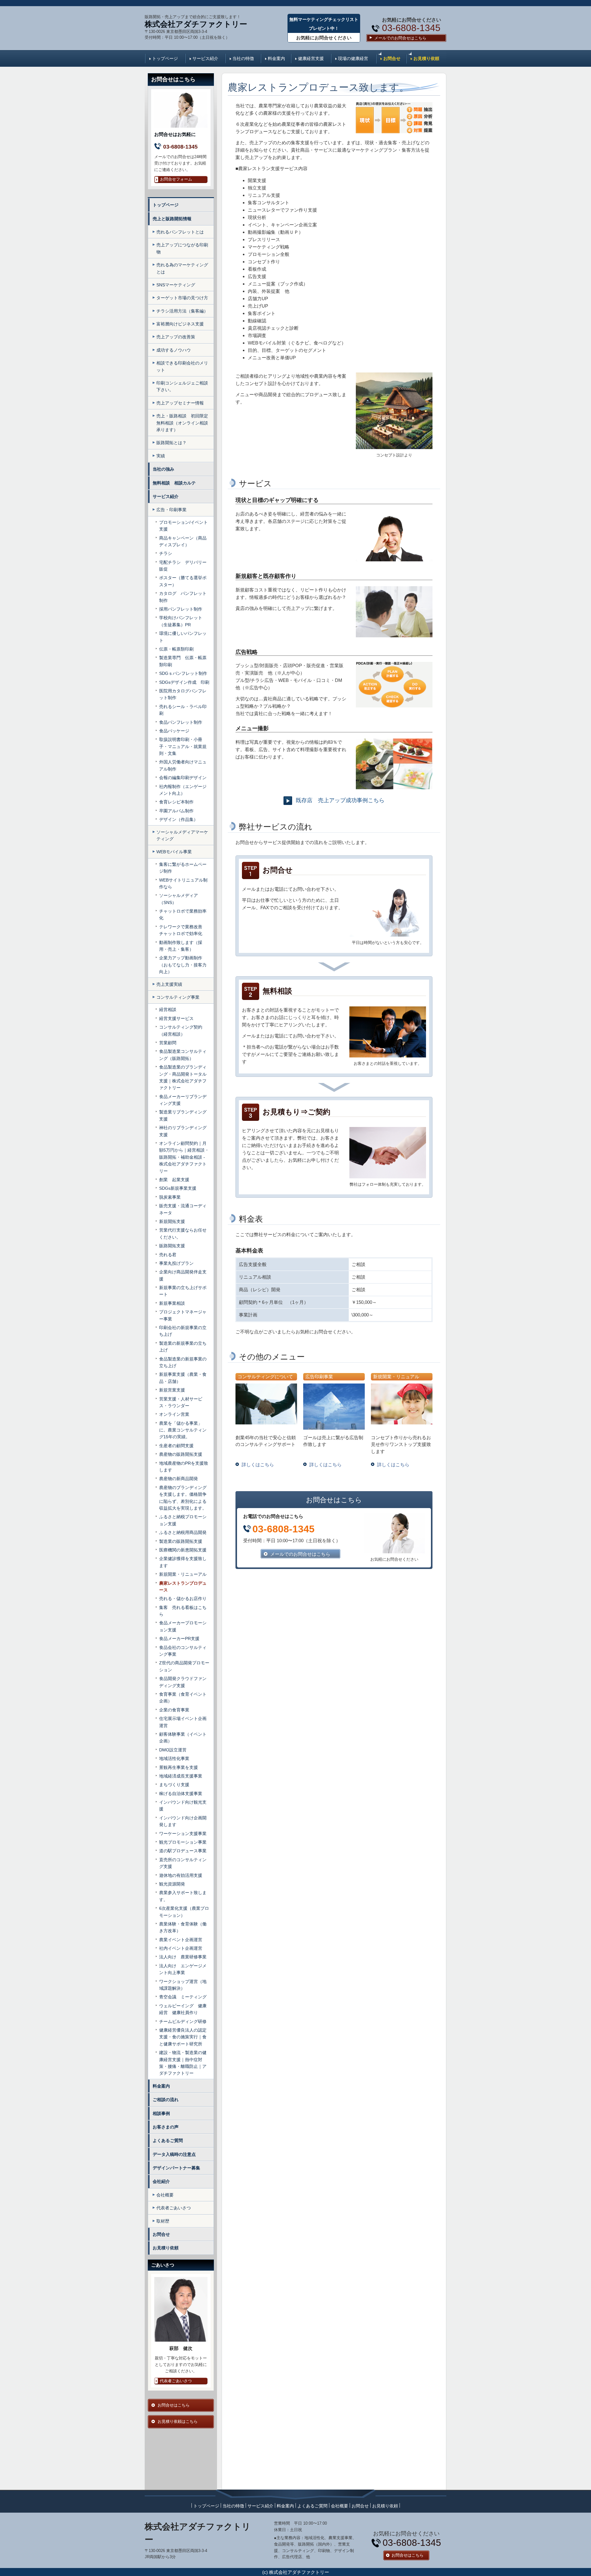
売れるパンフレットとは (180, 232)
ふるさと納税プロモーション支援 (183, 1520)
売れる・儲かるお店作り (183, 1599)
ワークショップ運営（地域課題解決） (183, 1985)
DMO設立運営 (173, 1750)
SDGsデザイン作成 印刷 (184, 682)
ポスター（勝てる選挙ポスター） (183, 581)
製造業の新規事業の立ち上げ (183, 1347)
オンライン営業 (174, 1414)
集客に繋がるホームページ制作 (183, 868)
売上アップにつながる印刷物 (182, 248)
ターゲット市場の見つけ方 (182, 298)
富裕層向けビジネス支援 (180, 324)
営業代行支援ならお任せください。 (183, 1233)
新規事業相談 (172, 1303)
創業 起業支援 (174, 1180)
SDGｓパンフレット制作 (183, 673)
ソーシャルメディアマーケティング (182, 835)
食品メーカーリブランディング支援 (183, 1100)
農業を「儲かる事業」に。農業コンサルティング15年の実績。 (183, 1430)
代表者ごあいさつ (174, 2208)
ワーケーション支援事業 (183, 1833)
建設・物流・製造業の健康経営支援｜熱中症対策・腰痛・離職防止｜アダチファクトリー (183, 2063)
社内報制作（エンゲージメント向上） (183, 790)
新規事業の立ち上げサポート (183, 1291)
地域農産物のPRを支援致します (184, 1467)
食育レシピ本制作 (176, 802)
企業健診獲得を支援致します (183, 1562)
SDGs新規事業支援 (178, 1188)
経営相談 (168, 1009)
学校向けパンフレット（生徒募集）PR (181, 621)
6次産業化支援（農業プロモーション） (184, 1912)
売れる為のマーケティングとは (182, 268)
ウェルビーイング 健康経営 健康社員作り (183, 2009)
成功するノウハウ (174, 350)
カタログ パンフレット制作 (183, 597)
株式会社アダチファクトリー (196, 24)
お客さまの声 (166, 2127)
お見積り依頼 (426, 58)
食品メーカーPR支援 (179, 1638)
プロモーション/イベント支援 (183, 526)
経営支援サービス (176, 1018)
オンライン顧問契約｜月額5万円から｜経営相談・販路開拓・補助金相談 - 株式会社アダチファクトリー (184, 1157)
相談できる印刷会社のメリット (182, 366)
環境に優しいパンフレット (183, 637)
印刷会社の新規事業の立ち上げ (183, 1331)
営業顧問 (168, 1043)
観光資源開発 (172, 1884)
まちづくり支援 (174, 1785)
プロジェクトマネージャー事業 (183, 1315)
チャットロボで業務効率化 (183, 914)
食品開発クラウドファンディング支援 (183, 1682)
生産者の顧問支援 (176, 1446)
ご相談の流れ (166, 2100)
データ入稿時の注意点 (174, 2154)
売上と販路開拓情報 (172, 219)
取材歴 (163, 2221)
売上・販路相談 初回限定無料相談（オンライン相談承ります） (182, 423)
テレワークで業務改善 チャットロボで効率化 (183, 930)
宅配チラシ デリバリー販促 (183, 566)
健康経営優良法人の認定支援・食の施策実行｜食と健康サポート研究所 (183, 2037)
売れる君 (168, 1255)
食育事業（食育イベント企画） (183, 1698)
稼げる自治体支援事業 (181, 1794)
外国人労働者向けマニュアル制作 (183, 765)
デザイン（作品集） (179, 819)
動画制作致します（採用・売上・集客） (181, 946)
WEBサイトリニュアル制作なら (183, 883)
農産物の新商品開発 (179, 1479)
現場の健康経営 (353, 58)
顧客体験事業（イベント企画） (183, 1738)
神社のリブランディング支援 (183, 1131)
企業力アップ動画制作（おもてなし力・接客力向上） (183, 965)
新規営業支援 (172, 1390)
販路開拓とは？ (171, 443)
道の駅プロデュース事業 (183, 1851)
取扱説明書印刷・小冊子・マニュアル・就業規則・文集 (183, 746)
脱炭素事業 (170, 1197)
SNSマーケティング (176, 285)
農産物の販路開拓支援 (181, 1454)
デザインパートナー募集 (176, 2168)
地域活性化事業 (174, 1758)
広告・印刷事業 (171, 510)
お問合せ (392, 58)
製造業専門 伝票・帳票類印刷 (183, 661)
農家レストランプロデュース (183, 1587)
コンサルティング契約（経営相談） (181, 1030)
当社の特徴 (243, 58)
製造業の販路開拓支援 (183, 1541)
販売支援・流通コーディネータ (183, 1209)
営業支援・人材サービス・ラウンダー (181, 1402)
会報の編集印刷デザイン (183, 778)
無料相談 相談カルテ (176, 483)
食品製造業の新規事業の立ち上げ (183, 1362)
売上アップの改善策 (176, 337)
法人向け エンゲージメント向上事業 (183, 1969)
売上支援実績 (169, 984)
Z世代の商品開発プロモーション (184, 1666)
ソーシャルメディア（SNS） (179, 899)
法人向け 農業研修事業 (183, 1957)
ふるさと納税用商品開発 (183, 1532)
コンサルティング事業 (178, 997)
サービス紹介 (205, 58)
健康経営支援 (311, 58)
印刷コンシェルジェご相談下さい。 (182, 386)
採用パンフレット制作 (181, 609)
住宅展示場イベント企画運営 (183, 1722)
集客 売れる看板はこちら (183, 1611)
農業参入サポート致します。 (183, 1896)
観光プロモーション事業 (183, 1842)
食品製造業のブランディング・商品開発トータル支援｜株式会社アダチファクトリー (183, 1077)
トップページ (165, 58)
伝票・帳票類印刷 (176, 649)
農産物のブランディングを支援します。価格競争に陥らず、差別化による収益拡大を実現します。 (183, 1498)
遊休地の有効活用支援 (181, 1875)
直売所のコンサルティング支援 (183, 1863)
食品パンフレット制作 (181, 722)
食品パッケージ (174, 731)
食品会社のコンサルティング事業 (183, 1651)
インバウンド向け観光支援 (183, 1806)
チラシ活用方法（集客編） (182, 311)
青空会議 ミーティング (183, 1997)
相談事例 (161, 2113)
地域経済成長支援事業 (181, 1776)
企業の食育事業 (174, 1710)
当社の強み (163, 469)
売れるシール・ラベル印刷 (183, 710)
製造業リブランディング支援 (183, 1115)
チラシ (166, 553)
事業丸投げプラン (176, 1263)
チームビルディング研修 (183, 2021)
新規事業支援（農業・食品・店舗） (183, 1378)
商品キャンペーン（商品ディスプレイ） (183, 541)
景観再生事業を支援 (179, 1767)
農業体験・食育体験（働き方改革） (183, 1927)
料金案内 (276, 58)
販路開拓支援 (172, 1246)
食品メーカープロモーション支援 (183, 1626)
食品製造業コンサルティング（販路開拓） (183, 1055)
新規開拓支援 (172, 1221)
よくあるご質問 (168, 2140)
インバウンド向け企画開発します (183, 1821)
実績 (161, 456)
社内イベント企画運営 (181, 1948)
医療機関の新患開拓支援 (183, 1550)
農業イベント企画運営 (181, 1940)
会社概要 (165, 2195)
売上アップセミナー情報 (180, 403)
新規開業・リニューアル (183, 1574)
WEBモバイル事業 (174, 852)
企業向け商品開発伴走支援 (183, 1275)
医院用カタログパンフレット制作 (183, 694)
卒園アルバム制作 (176, 811)
